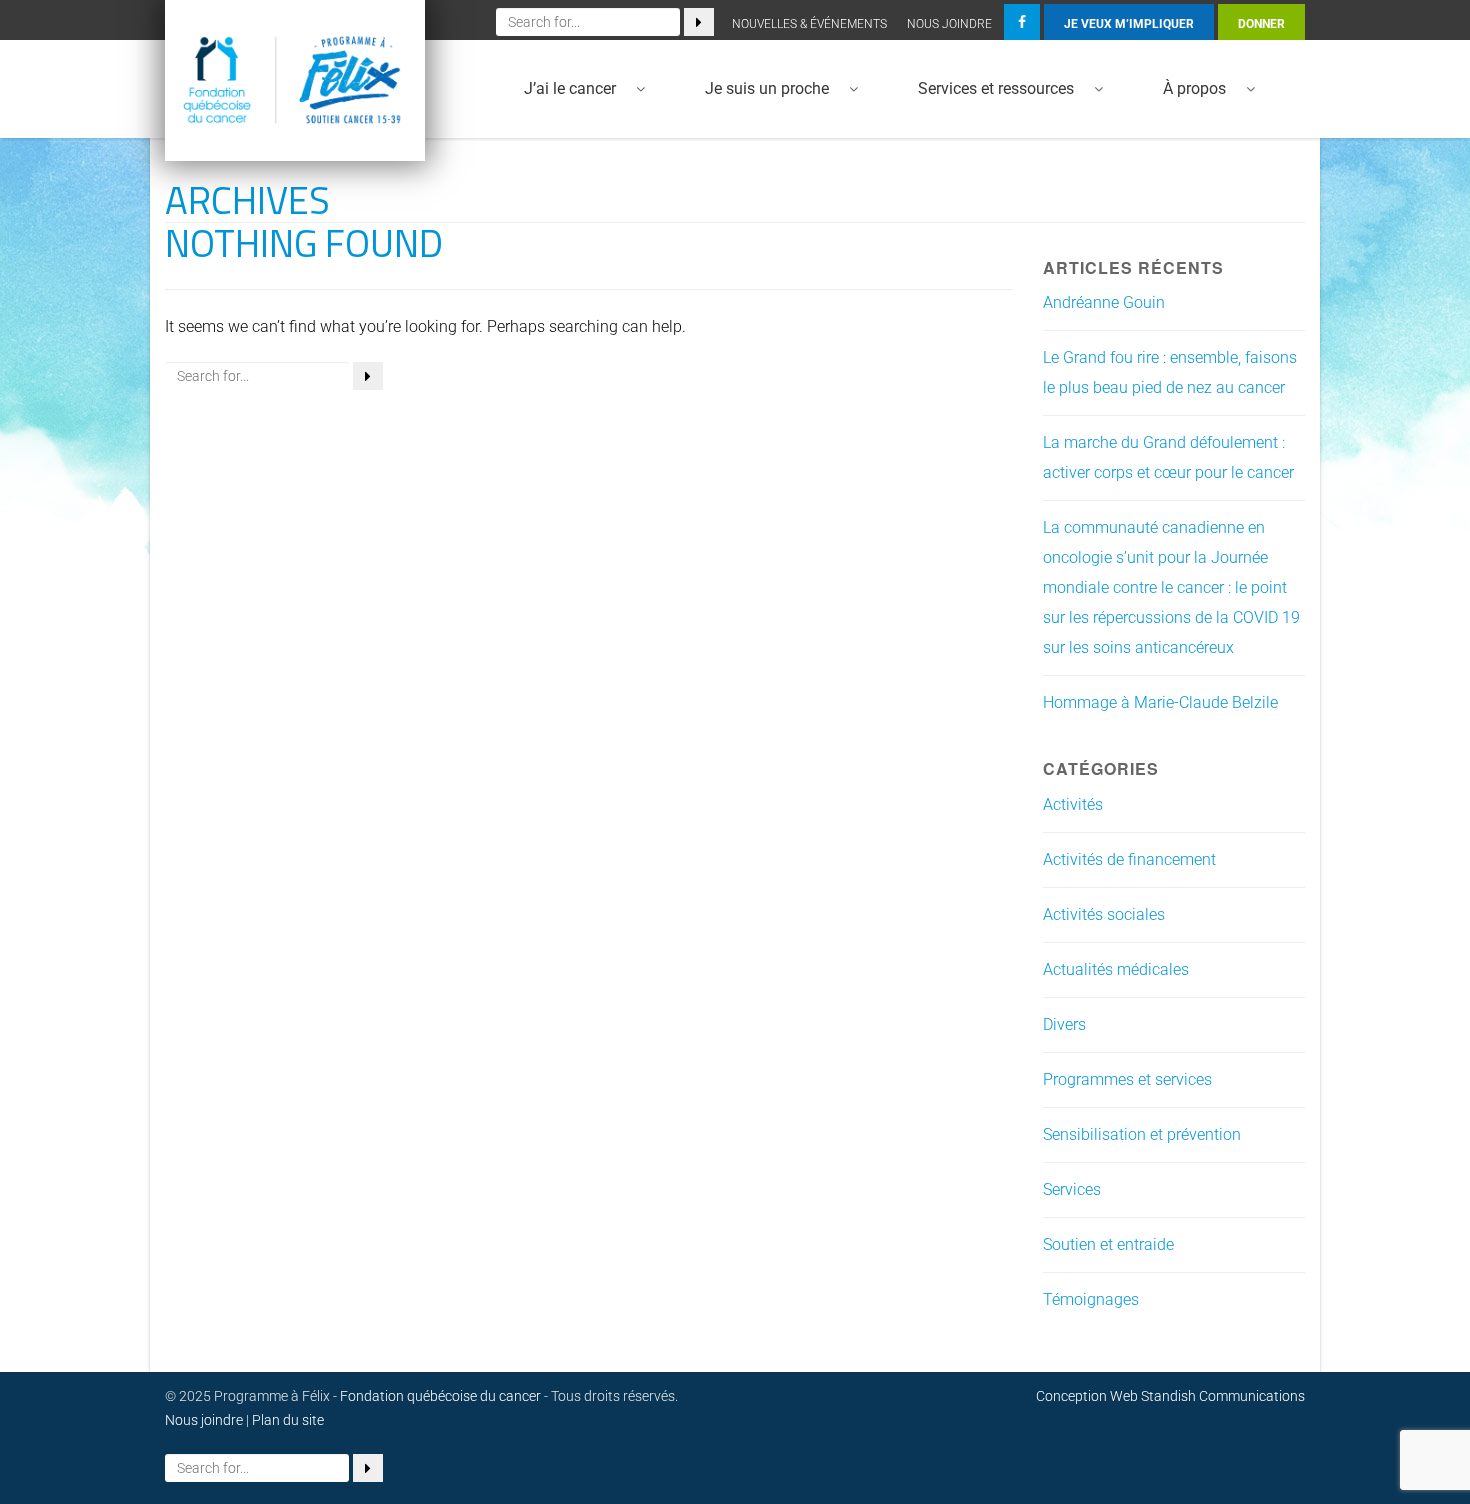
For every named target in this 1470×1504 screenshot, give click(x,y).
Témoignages (1091, 1299)
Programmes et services (1127, 1079)
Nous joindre (949, 24)
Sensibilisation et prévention (1142, 1134)
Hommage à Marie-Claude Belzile (1160, 702)
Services (1072, 1189)
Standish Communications (1223, 1396)
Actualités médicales (1116, 969)
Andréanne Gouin (1104, 302)
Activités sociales (1104, 914)
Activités (1073, 804)
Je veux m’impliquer (1129, 24)
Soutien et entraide (1108, 1244)
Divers (1064, 1024)
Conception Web (1087, 1396)
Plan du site (288, 1420)
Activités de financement (1129, 859)
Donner (1261, 24)
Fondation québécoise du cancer (440, 1396)
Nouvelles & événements (809, 24)
